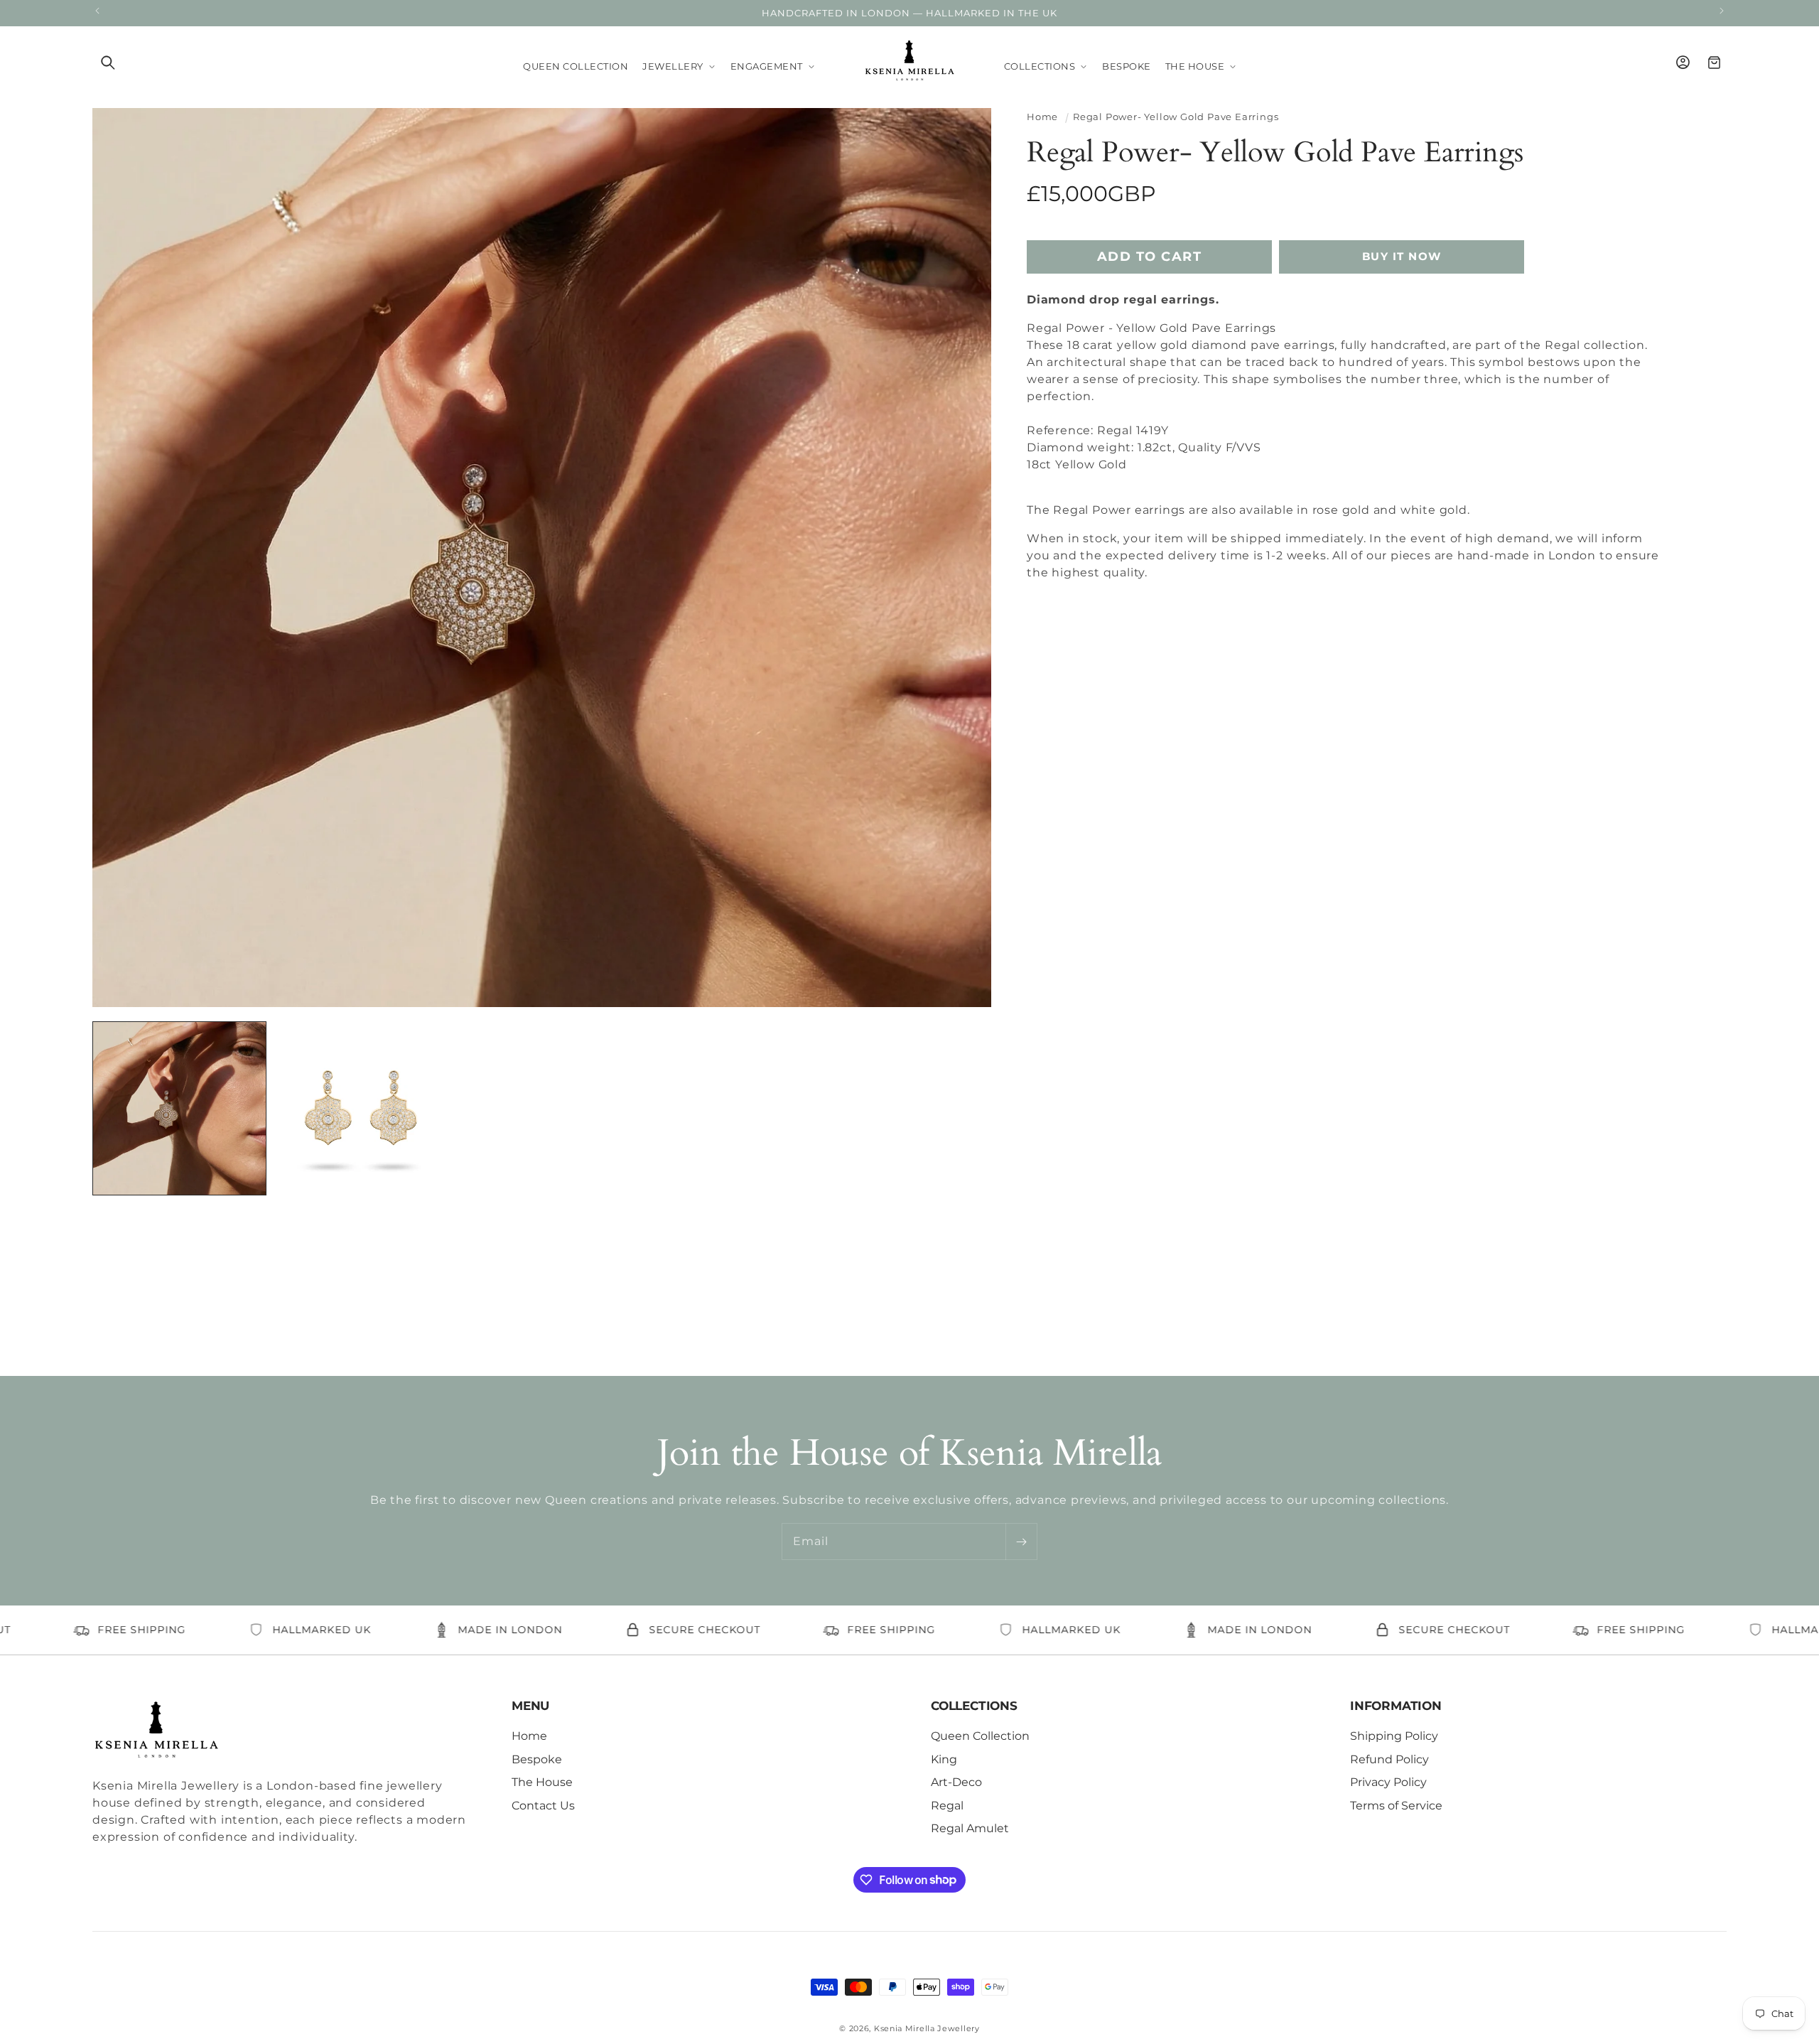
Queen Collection (980, 1736)
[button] (108, 63)
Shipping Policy (1394, 1736)
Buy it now (1402, 256)
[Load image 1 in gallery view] (179, 1108)
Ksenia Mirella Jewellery (927, 2028)
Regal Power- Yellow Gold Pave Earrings (1176, 117)
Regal (947, 1805)
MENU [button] (530, 1706)
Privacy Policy (1388, 1782)
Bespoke (537, 1759)
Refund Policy (1389, 1759)
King (944, 1759)
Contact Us (543, 1805)
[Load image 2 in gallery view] (361, 1108)
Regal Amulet (970, 1828)
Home (1042, 117)
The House (542, 1782)
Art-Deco (956, 1782)
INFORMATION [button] (1396, 1706)
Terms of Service (1396, 1805)
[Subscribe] (1021, 1542)
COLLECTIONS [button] (974, 1706)
